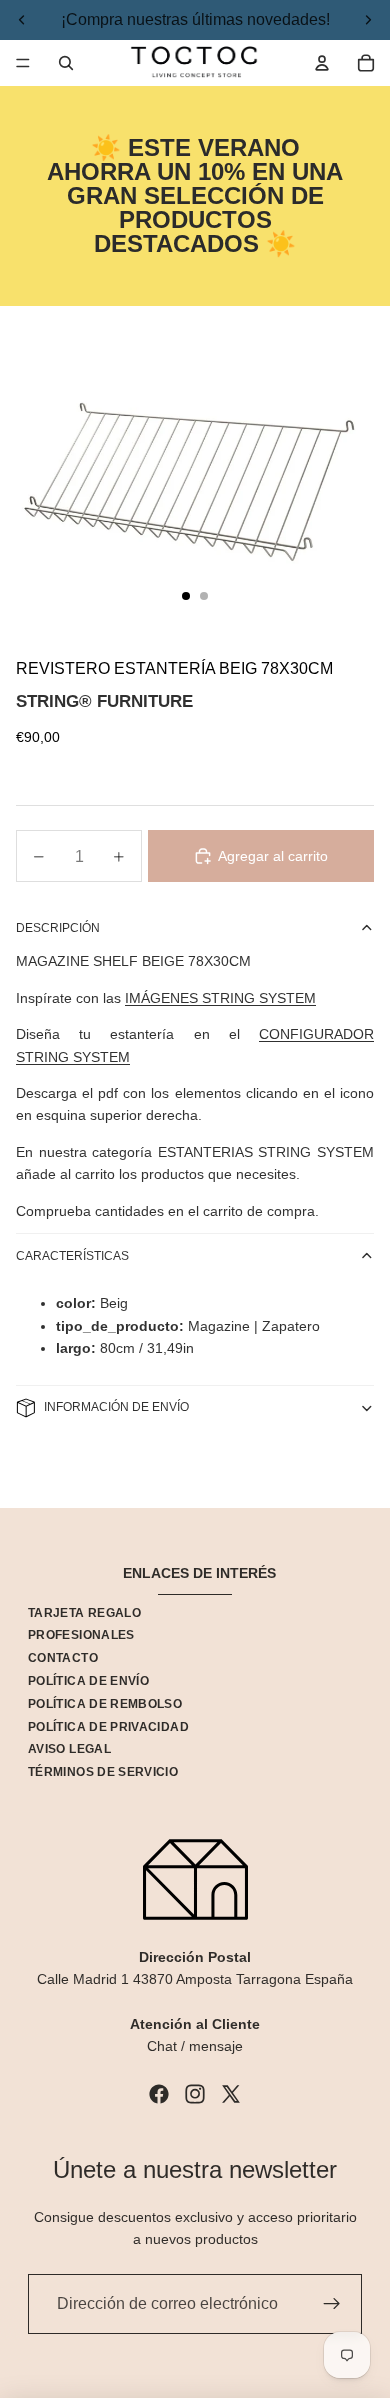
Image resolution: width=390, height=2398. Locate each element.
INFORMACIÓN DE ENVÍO (116, 1407)
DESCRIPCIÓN (58, 928)
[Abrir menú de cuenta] (322, 63)
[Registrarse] (332, 2304)
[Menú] (23, 63)
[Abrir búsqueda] (66, 63)
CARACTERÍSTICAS (72, 1256)
